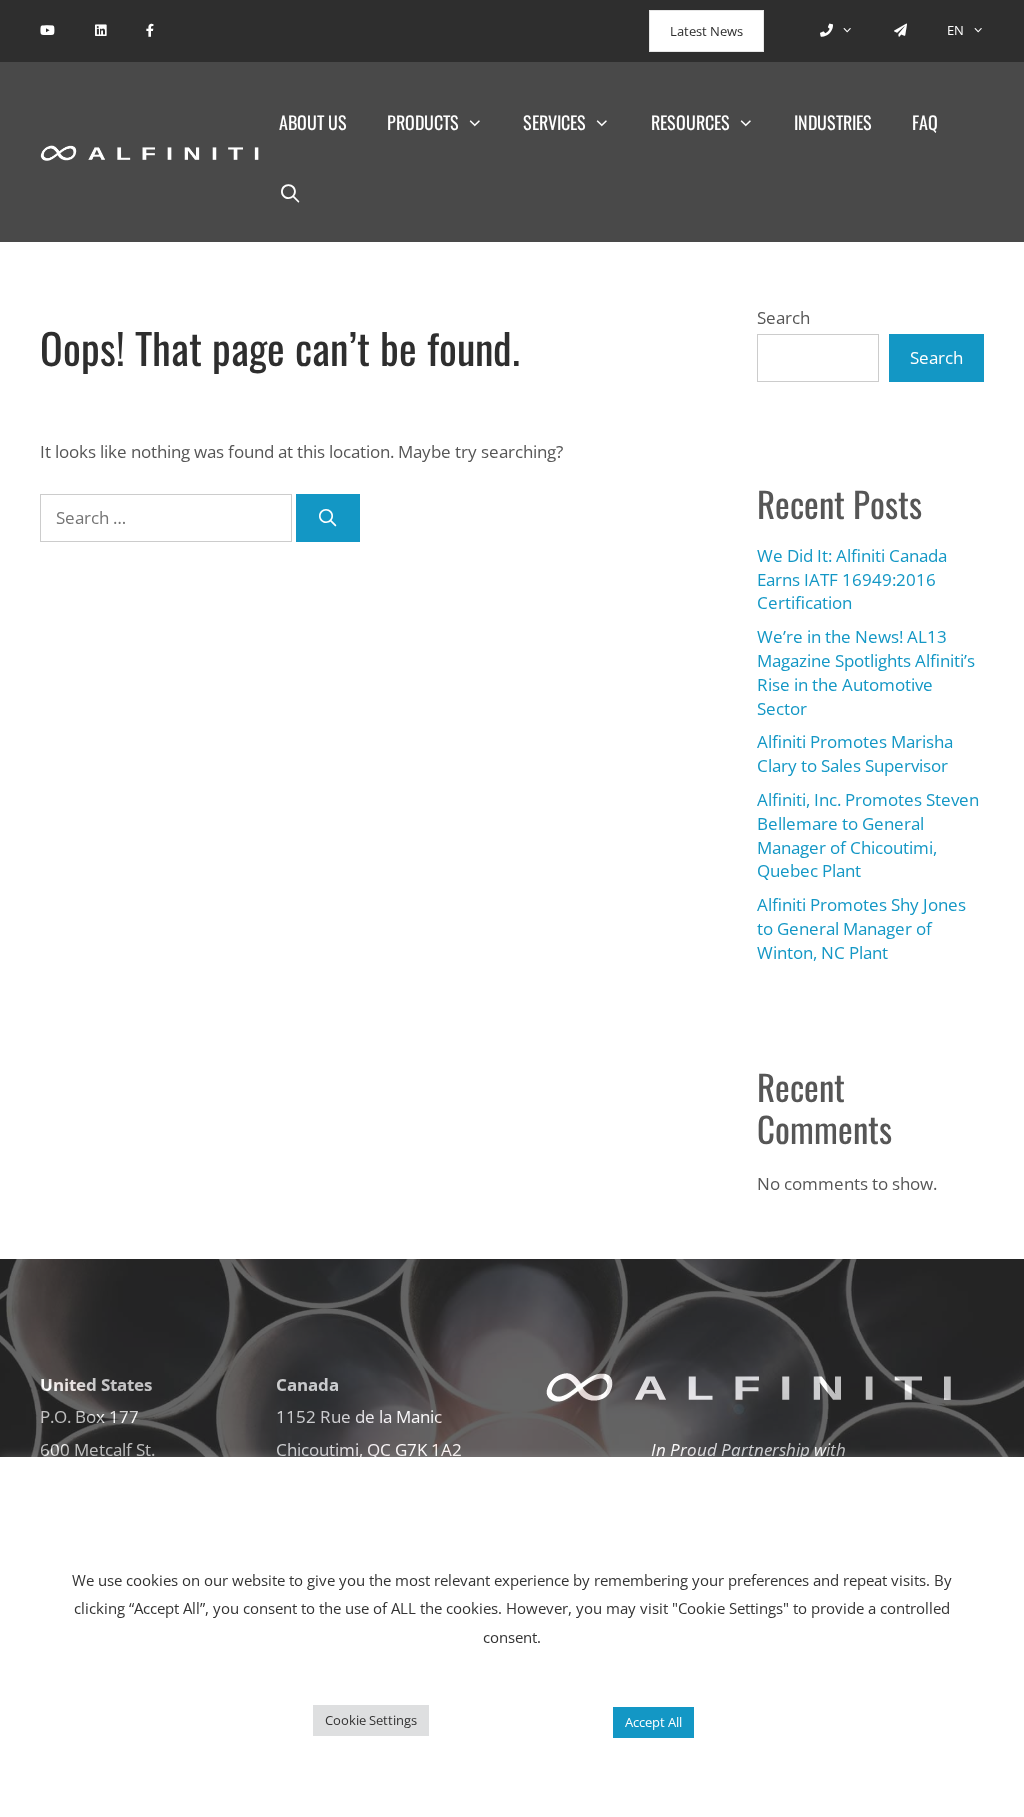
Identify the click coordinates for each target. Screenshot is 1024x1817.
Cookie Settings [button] (371, 1720)
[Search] (328, 518)
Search (783, 317)
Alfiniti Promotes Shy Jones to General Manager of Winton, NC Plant (861, 928)
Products (423, 122)
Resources (690, 122)
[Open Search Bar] (290, 192)
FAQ (925, 122)
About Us (313, 122)
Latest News (706, 31)
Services (554, 122)
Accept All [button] (653, 1722)
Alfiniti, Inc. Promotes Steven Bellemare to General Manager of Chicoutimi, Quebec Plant (868, 835)
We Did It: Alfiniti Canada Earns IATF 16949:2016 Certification (852, 579)
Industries (833, 122)
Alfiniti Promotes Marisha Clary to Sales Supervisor (855, 753)
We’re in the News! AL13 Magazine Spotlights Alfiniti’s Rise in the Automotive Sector (866, 672)
